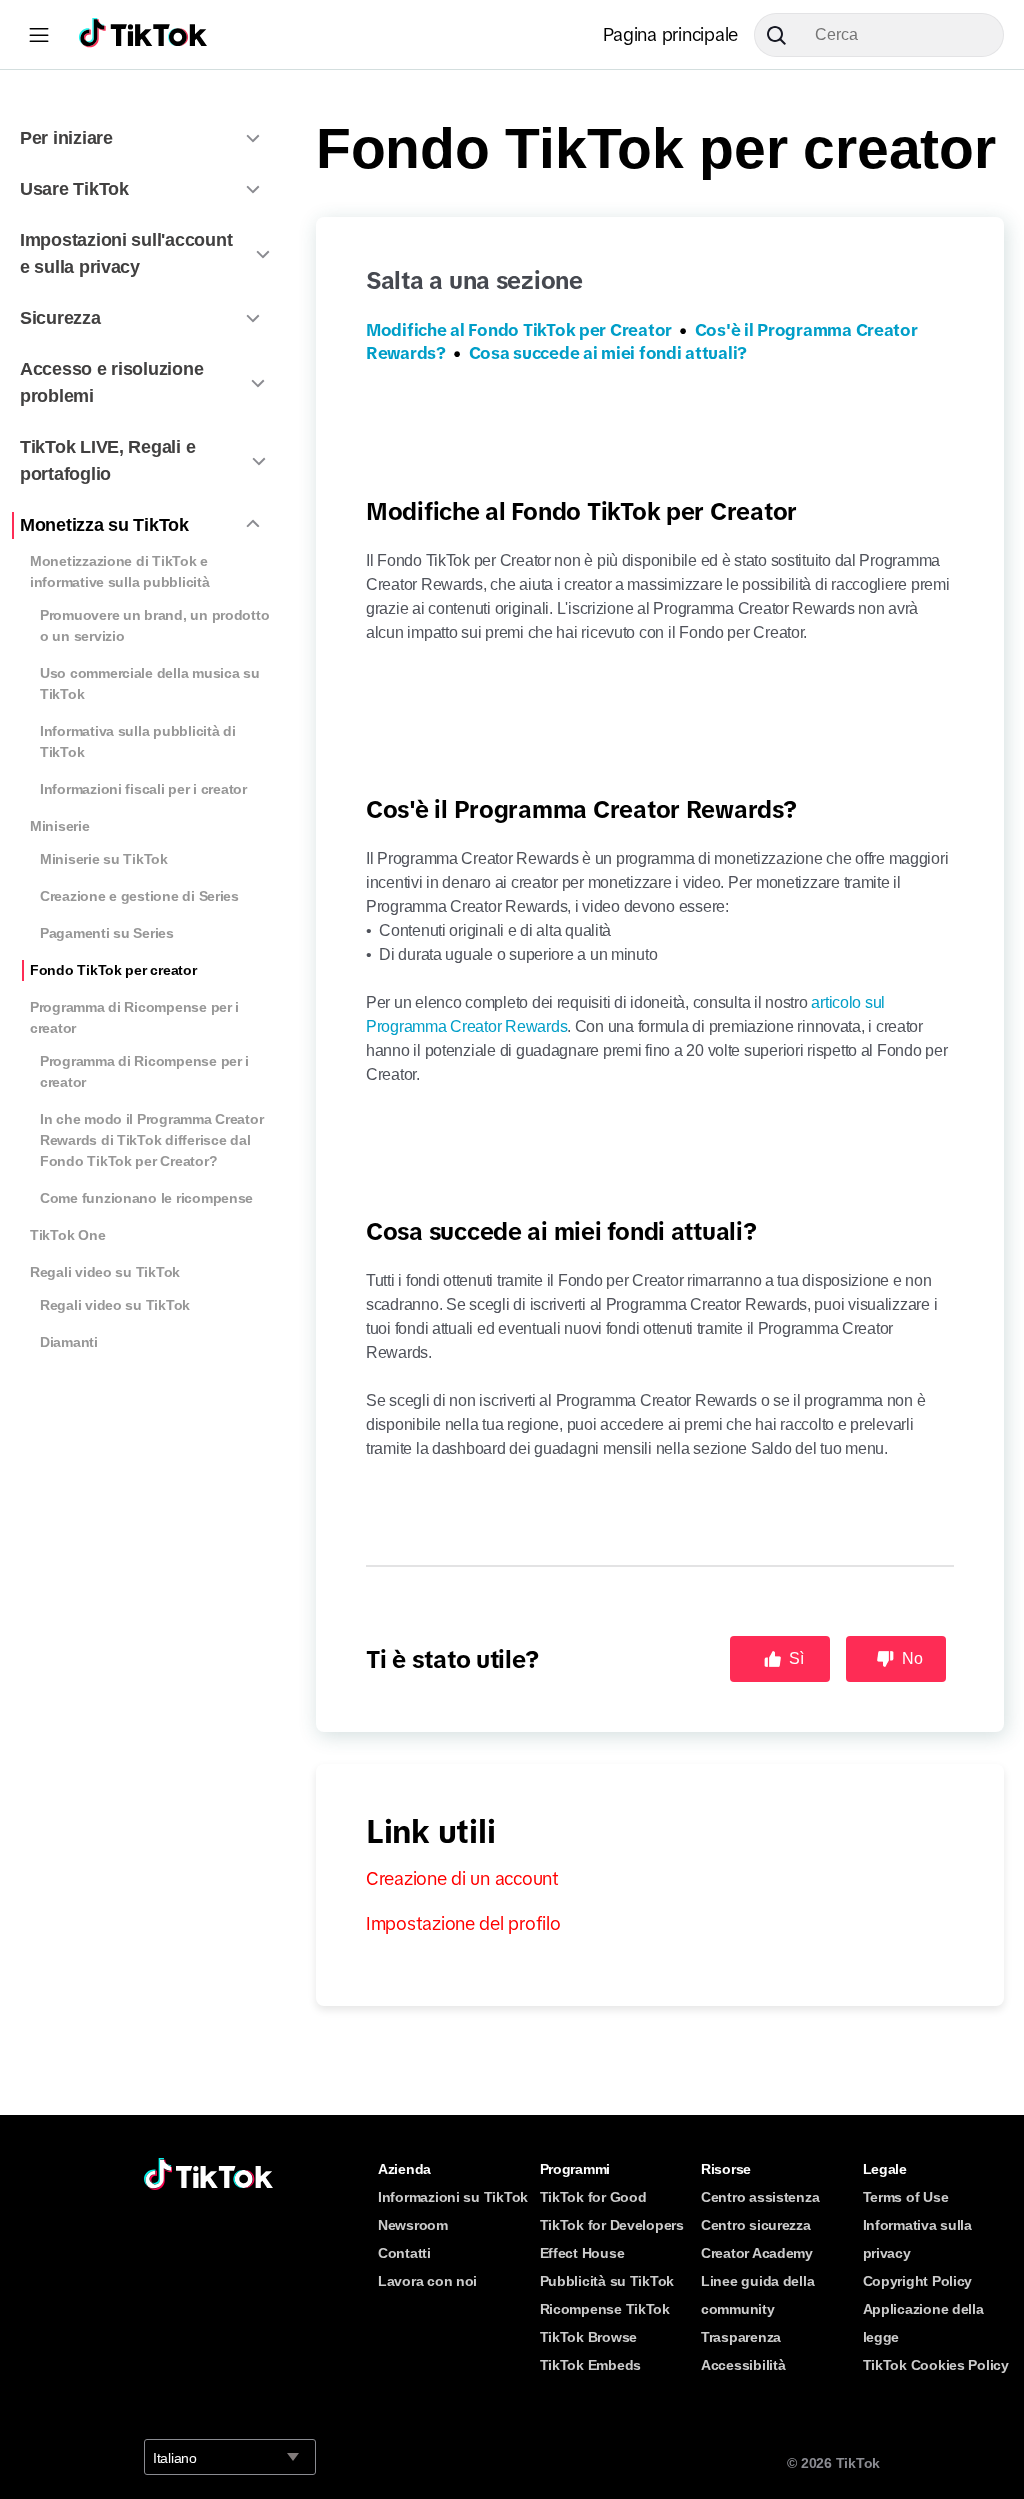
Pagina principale (670, 35)
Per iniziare (66, 138)
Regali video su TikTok (105, 1272)
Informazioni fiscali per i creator (143, 789)
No (912, 1658)
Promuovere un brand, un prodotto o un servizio (154, 625)
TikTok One (67, 1235)
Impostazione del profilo (463, 1924)
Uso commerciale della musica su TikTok (150, 683)
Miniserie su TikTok (104, 859)
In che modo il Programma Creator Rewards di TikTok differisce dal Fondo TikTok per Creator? (151, 1140)
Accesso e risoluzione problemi (111, 382)
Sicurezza (60, 318)
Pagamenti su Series (107, 933)
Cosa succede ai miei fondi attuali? (608, 353)
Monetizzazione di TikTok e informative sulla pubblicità (119, 571)
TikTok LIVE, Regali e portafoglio (107, 460)
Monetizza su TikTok (104, 525)
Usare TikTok (74, 189)
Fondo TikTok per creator (113, 970)
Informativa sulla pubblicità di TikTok (138, 741)
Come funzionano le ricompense (146, 1198)
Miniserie (60, 826)
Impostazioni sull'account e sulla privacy (126, 253)
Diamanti (69, 1342)
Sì (796, 1658)
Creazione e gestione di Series (139, 896)
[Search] (784, 35)
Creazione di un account (462, 1879)
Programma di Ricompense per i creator (134, 1017)
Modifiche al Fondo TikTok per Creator (519, 330)
